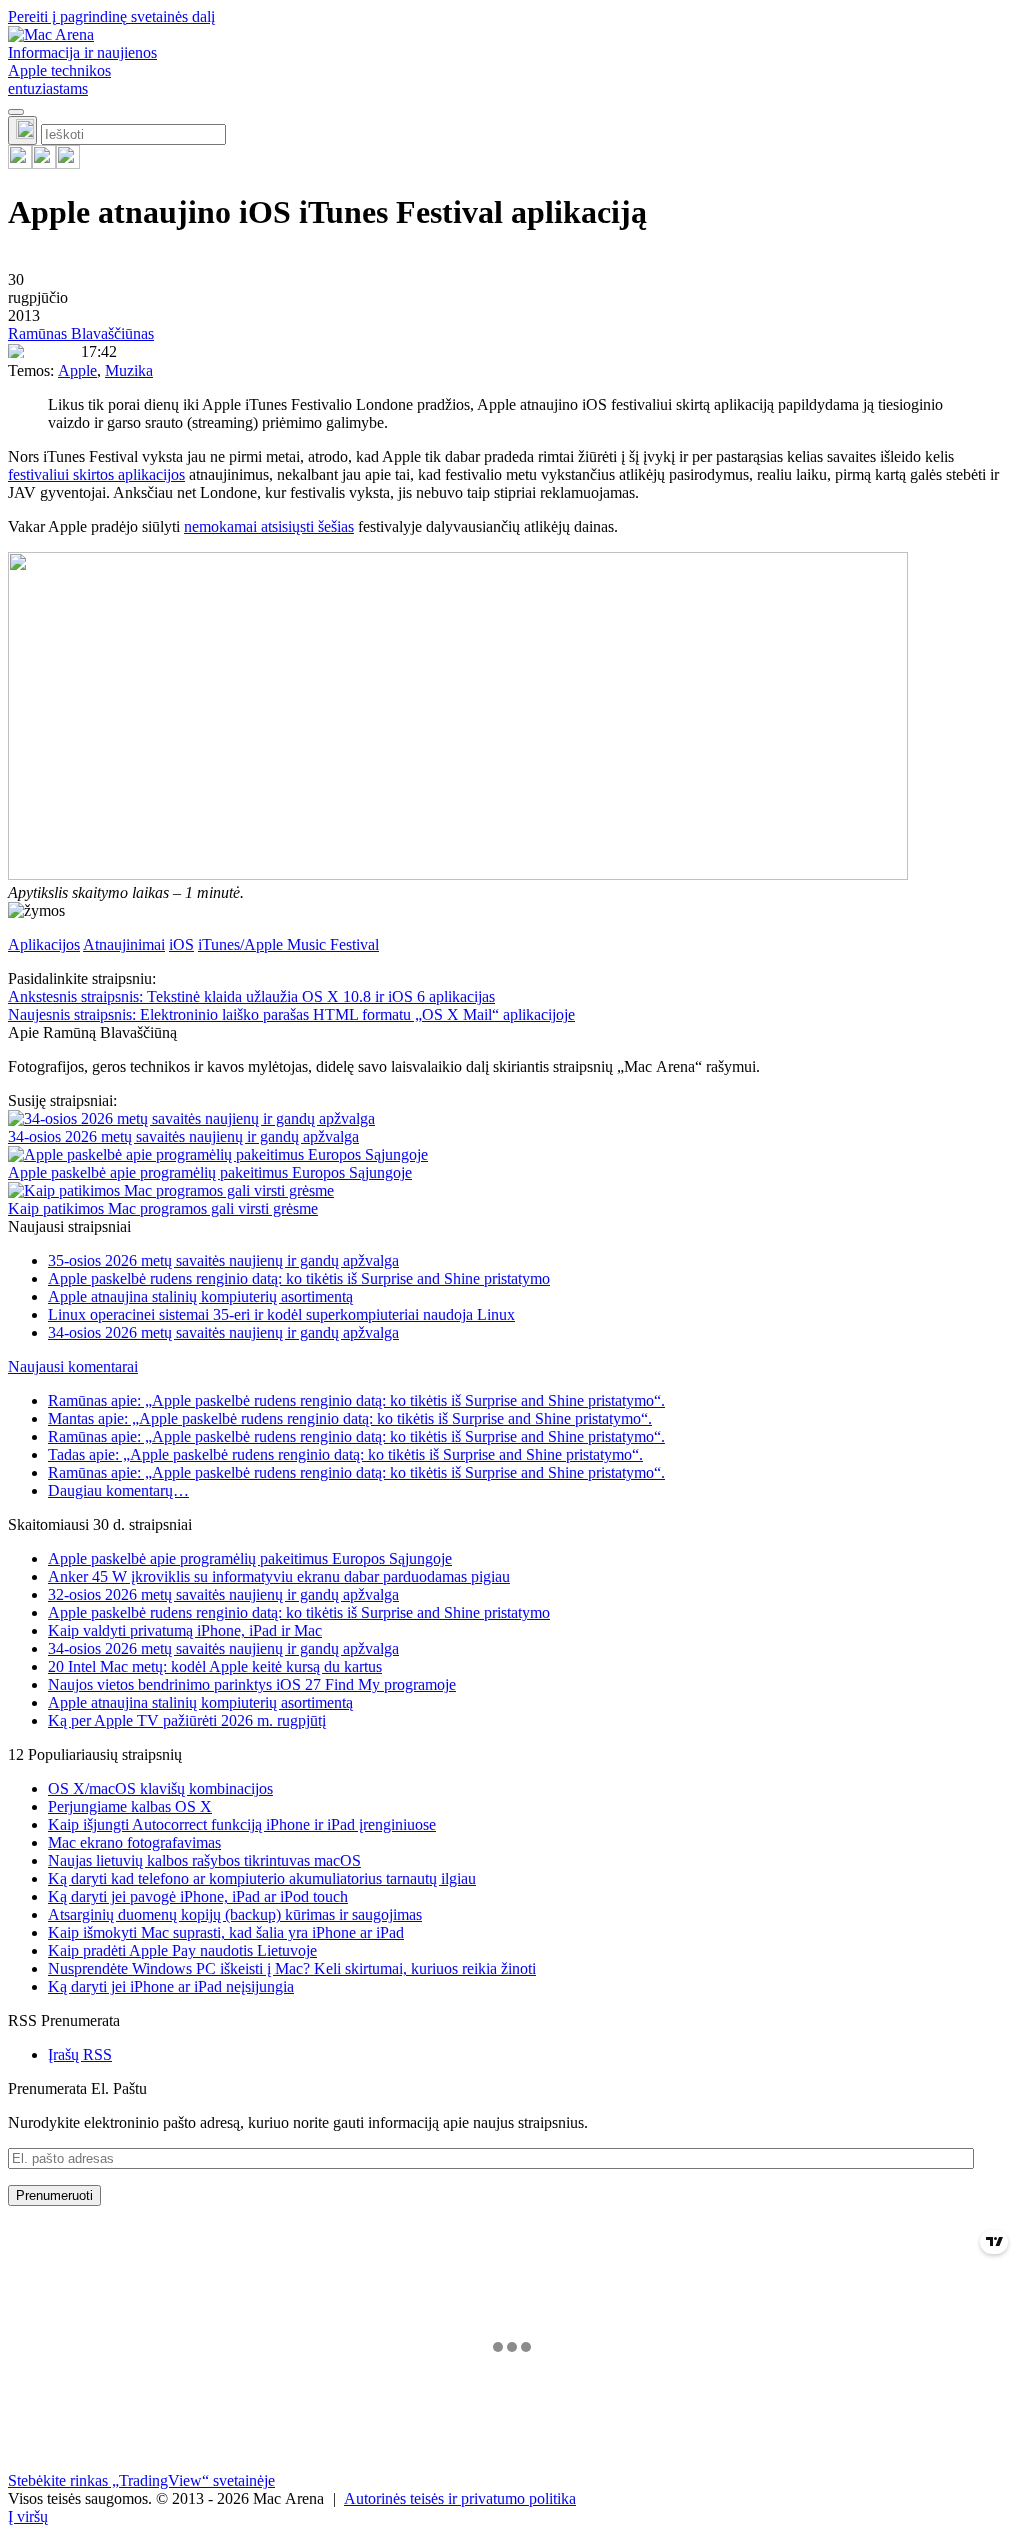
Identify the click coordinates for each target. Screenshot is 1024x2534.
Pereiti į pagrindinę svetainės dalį (111, 16)
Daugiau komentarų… (118, 1490)
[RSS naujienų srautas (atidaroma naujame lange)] (20, 163)
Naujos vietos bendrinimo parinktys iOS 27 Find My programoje (252, 1684)
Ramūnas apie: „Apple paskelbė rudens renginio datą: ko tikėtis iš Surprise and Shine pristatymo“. (356, 1400)
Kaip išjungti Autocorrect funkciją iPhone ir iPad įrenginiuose (242, 1824)
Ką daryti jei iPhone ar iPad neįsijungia (171, 1986)
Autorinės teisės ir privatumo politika (460, 2498)
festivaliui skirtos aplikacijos (96, 474)
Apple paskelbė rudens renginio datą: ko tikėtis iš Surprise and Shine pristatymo (299, 1278)
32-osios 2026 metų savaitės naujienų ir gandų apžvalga (223, 1594)
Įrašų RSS (80, 2054)
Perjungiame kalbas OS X (130, 1806)
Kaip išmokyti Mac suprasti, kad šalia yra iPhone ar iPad (226, 1932)
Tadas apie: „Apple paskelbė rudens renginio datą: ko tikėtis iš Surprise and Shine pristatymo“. (345, 1454)
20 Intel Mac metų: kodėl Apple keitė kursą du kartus (215, 1666)
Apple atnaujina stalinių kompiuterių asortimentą (200, 1296)
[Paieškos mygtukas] (22, 130)
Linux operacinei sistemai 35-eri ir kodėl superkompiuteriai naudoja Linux (281, 1314)
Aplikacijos (44, 944)
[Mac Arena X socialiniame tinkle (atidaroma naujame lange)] (68, 163)
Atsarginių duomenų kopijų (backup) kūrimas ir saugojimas (235, 1914)
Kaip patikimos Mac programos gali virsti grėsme (163, 1208)
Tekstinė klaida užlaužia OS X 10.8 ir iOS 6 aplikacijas (251, 996)
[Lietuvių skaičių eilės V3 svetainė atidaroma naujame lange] (512, 718)
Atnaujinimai (124, 944)
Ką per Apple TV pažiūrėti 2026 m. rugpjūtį (187, 1720)
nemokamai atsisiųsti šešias (269, 526)
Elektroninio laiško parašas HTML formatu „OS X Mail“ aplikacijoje (291, 1014)
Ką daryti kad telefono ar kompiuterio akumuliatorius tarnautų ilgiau (262, 1878)
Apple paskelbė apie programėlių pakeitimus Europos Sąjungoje (210, 1172)
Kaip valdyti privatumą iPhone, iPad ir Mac (185, 1630)
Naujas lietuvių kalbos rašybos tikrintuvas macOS (204, 1860)
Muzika (129, 370)
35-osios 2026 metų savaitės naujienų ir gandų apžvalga (223, 1260)
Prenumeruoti (54, 2195)
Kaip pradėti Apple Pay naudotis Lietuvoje (182, 1950)
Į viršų (28, 2516)
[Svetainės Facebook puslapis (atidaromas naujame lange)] (44, 163)
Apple (77, 370)
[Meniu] (16, 112)
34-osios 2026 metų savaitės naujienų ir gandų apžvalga (183, 1136)
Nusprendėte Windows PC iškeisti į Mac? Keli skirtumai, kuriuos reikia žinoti (292, 1968)
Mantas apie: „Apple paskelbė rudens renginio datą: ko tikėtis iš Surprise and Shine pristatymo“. (350, 1418)
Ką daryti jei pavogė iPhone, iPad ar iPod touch (198, 1896)
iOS (181, 944)
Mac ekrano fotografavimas (134, 1842)
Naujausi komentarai (73, 1366)
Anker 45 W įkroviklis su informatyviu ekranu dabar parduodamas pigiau (279, 1576)
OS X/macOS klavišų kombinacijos (160, 1788)
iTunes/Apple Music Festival (288, 944)
